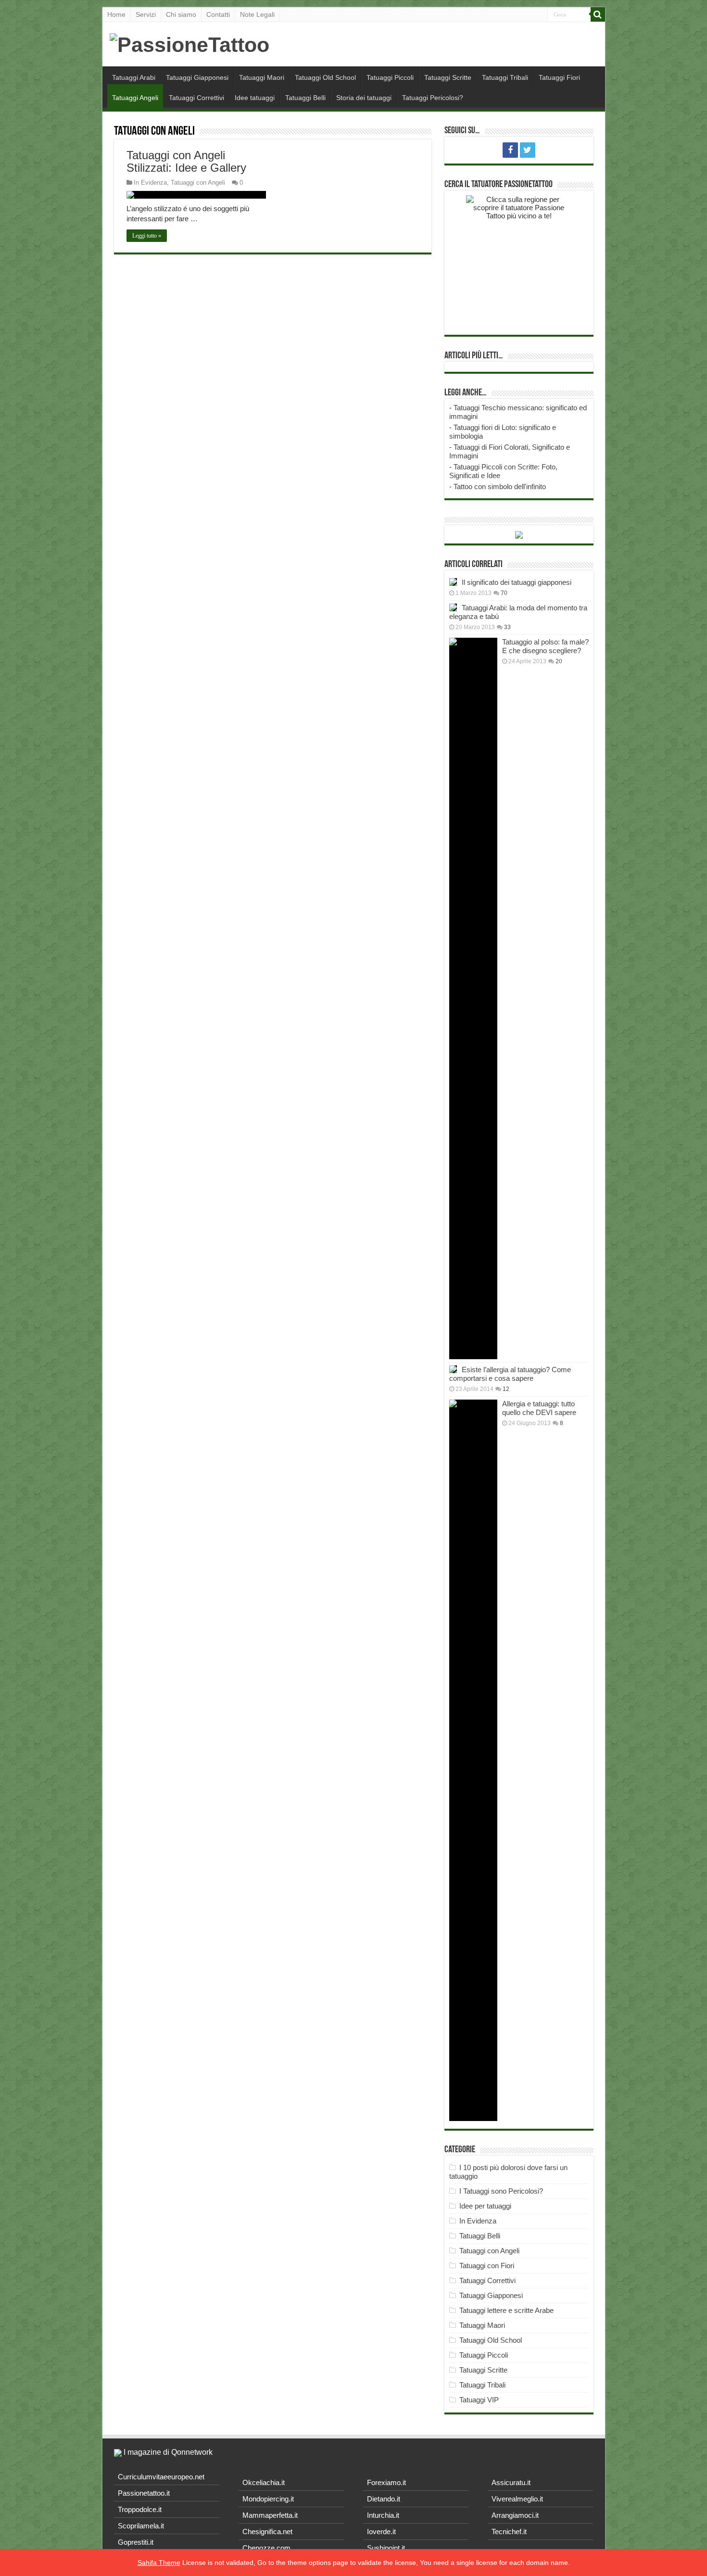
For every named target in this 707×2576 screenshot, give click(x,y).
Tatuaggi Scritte (448, 77)
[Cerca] (598, 14)
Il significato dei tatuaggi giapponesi (517, 582)
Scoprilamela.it (141, 2526)
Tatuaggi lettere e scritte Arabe (506, 2310)
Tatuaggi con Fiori (487, 2266)
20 (559, 661)
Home (116, 14)
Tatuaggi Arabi (134, 77)
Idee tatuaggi (255, 98)
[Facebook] (510, 150)
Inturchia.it (383, 2515)
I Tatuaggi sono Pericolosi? (501, 2191)
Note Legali (257, 14)
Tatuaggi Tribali (505, 77)
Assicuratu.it (511, 2482)
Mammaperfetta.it (270, 2515)
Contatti (218, 14)
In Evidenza (150, 183)
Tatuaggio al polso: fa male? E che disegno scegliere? (545, 646)
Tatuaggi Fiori (559, 77)
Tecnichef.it (509, 2532)
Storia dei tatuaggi (364, 98)
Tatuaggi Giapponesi (197, 77)
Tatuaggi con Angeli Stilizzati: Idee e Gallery (186, 161)
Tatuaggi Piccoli (390, 77)
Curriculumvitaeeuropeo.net (161, 2477)
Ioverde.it (381, 2532)
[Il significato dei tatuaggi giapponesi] (453, 582)
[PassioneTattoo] (189, 43)
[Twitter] (528, 150)
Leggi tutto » (147, 236)
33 (507, 627)
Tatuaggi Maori (262, 77)
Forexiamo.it (386, 2482)
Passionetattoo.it (144, 2493)
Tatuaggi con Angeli (198, 183)
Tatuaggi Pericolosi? (433, 98)
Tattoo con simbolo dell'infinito (500, 486)
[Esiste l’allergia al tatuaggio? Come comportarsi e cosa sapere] (453, 1369)
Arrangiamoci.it (515, 2515)
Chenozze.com (266, 2548)
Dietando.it (384, 2499)
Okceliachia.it (264, 2482)
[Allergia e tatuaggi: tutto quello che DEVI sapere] (473, 1760)
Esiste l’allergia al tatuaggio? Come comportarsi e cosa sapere (510, 1374)
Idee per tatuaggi (485, 2206)
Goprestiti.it (136, 2542)
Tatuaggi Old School (325, 77)
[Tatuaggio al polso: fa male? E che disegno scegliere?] (473, 998)
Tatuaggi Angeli (135, 98)
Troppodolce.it (140, 2509)
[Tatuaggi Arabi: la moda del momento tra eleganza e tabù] (453, 607)
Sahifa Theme (159, 2563)
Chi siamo (181, 14)
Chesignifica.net (267, 2532)
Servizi (146, 14)
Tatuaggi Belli (305, 98)
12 (506, 1389)
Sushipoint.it (386, 2548)
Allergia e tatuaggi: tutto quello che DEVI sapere (539, 1408)
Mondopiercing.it (268, 2499)
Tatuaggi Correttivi (196, 98)
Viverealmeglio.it (517, 2499)
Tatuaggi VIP (479, 2400)
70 (504, 593)
